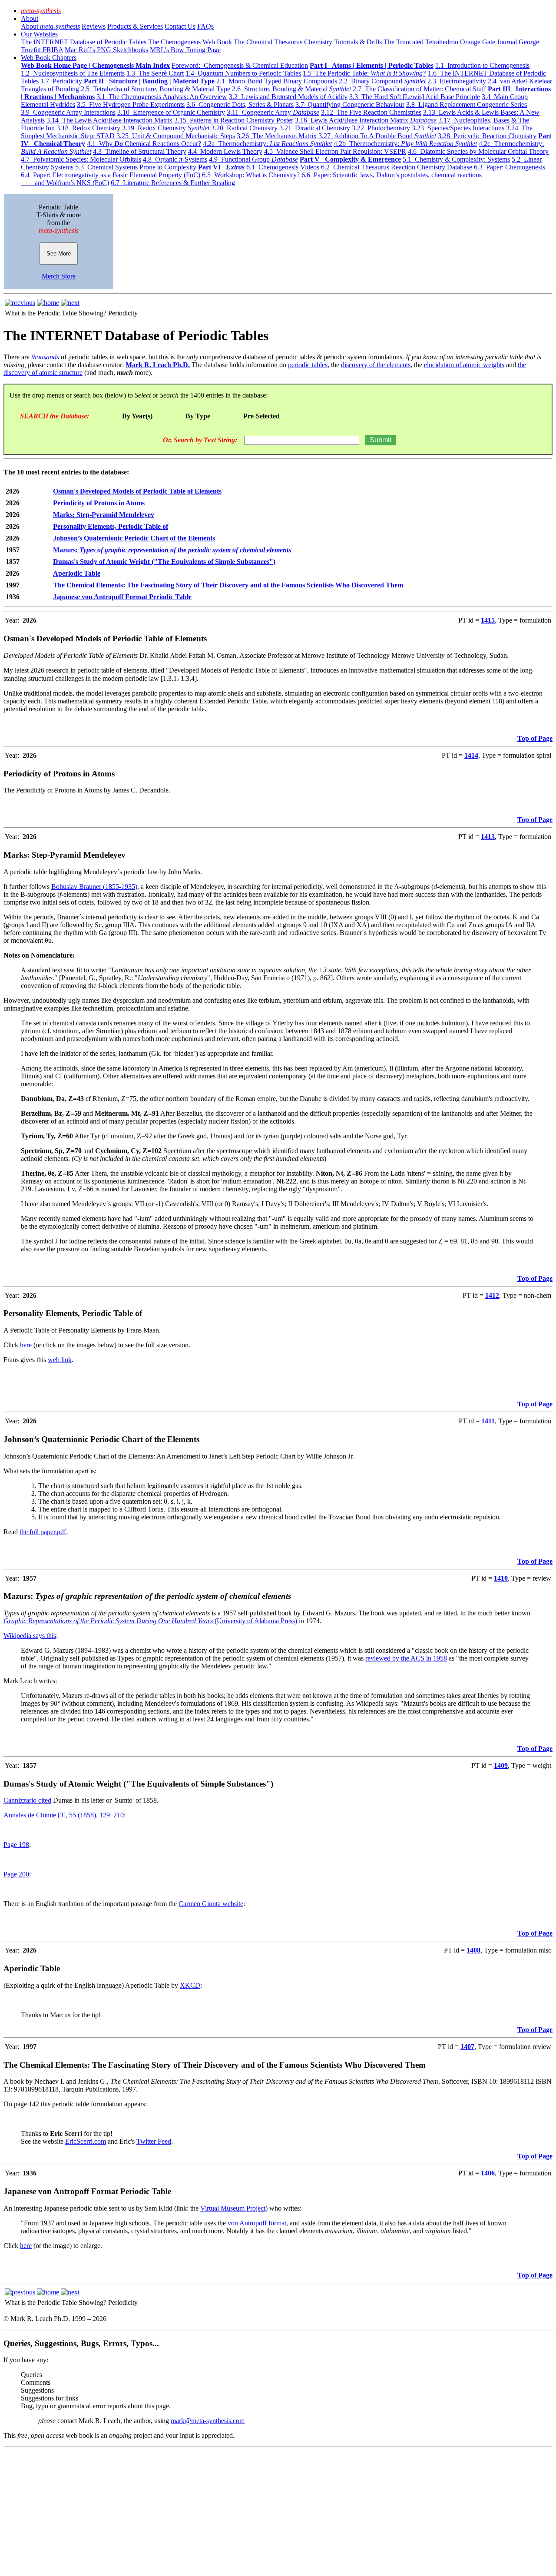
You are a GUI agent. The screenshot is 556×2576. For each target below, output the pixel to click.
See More (59, 254)
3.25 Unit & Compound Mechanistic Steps (176, 136)
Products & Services (135, 26)
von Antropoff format (257, 2223)
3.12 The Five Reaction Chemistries (371, 112)
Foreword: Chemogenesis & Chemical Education (240, 65)
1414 (471, 755)
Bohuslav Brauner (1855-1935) (94, 887)
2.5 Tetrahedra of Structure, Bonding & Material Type (156, 89)
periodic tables (308, 365)
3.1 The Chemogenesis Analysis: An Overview (162, 97)
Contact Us (180, 26)
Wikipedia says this (30, 1636)
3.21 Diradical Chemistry (315, 128)
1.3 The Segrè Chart (155, 73)
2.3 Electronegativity (457, 81)
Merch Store (59, 276)
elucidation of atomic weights (464, 365)
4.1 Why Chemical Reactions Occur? (144, 144)
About (30, 18)
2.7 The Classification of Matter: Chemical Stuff (419, 89)
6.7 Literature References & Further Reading (173, 183)
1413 (488, 837)
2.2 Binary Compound (382, 81)
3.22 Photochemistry (381, 128)
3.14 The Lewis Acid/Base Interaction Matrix (109, 120)
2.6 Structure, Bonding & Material (291, 89)
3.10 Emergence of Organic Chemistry (171, 112)
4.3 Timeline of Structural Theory (140, 151)
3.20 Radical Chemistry (244, 128)
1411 (488, 1421)
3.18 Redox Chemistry (88, 128)
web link (60, 1360)
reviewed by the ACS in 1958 (406, 1658)
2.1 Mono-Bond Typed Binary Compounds (277, 81)
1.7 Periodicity (61, 81)
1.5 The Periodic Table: (364, 73)
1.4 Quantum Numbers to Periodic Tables (243, 73)
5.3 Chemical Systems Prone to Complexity (136, 167)
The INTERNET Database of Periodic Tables (84, 42)
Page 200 (16, 1874)
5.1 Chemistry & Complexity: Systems (456, 159)
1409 (501, 1765)
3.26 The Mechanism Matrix (277, 136)
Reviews (94, 26)
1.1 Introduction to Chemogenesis (482, 65)
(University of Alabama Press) (255, 1621)
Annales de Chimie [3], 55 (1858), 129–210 (64, 1815)
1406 (488, 2173)
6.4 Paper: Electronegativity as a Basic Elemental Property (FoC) (111, 175)
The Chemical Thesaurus (268, 42)
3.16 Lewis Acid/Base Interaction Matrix (366, 120)
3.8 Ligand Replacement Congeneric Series (467, 104)
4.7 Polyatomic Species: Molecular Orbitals (81, 159)
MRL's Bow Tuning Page (185, 50)
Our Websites (39, 34)
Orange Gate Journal (488, 42)
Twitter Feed (154, 2141)
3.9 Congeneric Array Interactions (68, 112)
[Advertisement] (264, 2512)
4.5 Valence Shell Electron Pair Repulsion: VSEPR (335, 151)
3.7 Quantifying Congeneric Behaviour (350, 104)
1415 (488, 620)
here (26, 1345)
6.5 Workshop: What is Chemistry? (251, 175)
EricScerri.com (86, 2141)
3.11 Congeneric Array (273, 112)
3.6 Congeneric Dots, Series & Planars (240, 104)
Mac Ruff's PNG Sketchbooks (106, 50)
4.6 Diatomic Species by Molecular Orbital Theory (478, 151)
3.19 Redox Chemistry (166, 128)
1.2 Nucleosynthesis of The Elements (73, 73)
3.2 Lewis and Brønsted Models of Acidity (288, 97)
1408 (473, 1950)
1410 (501, 1578)
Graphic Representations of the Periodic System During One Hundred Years (108, 1621)
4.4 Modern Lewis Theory (225, 151)
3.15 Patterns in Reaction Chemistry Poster (234, 120)
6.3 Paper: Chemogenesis (510, 167)
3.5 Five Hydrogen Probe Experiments (131, 104)
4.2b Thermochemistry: (405, 144)
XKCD (190, 1985)
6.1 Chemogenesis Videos (283, 167)
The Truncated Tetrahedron (421, 42)
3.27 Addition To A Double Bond (377, 136)
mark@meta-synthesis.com (208, 2421)
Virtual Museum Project (233, 2208)
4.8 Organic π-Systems (175, 159)
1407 (467, 2047)
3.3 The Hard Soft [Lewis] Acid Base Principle (415, 97)
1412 (492, 1295)
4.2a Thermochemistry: (267, 144)
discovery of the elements (376, 365)
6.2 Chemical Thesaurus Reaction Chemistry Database (397, 167)
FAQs (205, 26)
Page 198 (16, 1845)
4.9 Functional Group (253, 159)
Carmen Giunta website (211, 1904)
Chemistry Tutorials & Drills (343, 42)
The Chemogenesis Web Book (190, 42)
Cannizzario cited (27, 1800)
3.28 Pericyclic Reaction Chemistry (487, 136)
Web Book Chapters (49, 58)
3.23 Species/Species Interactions (458, 128)
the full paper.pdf (43, 1532)
